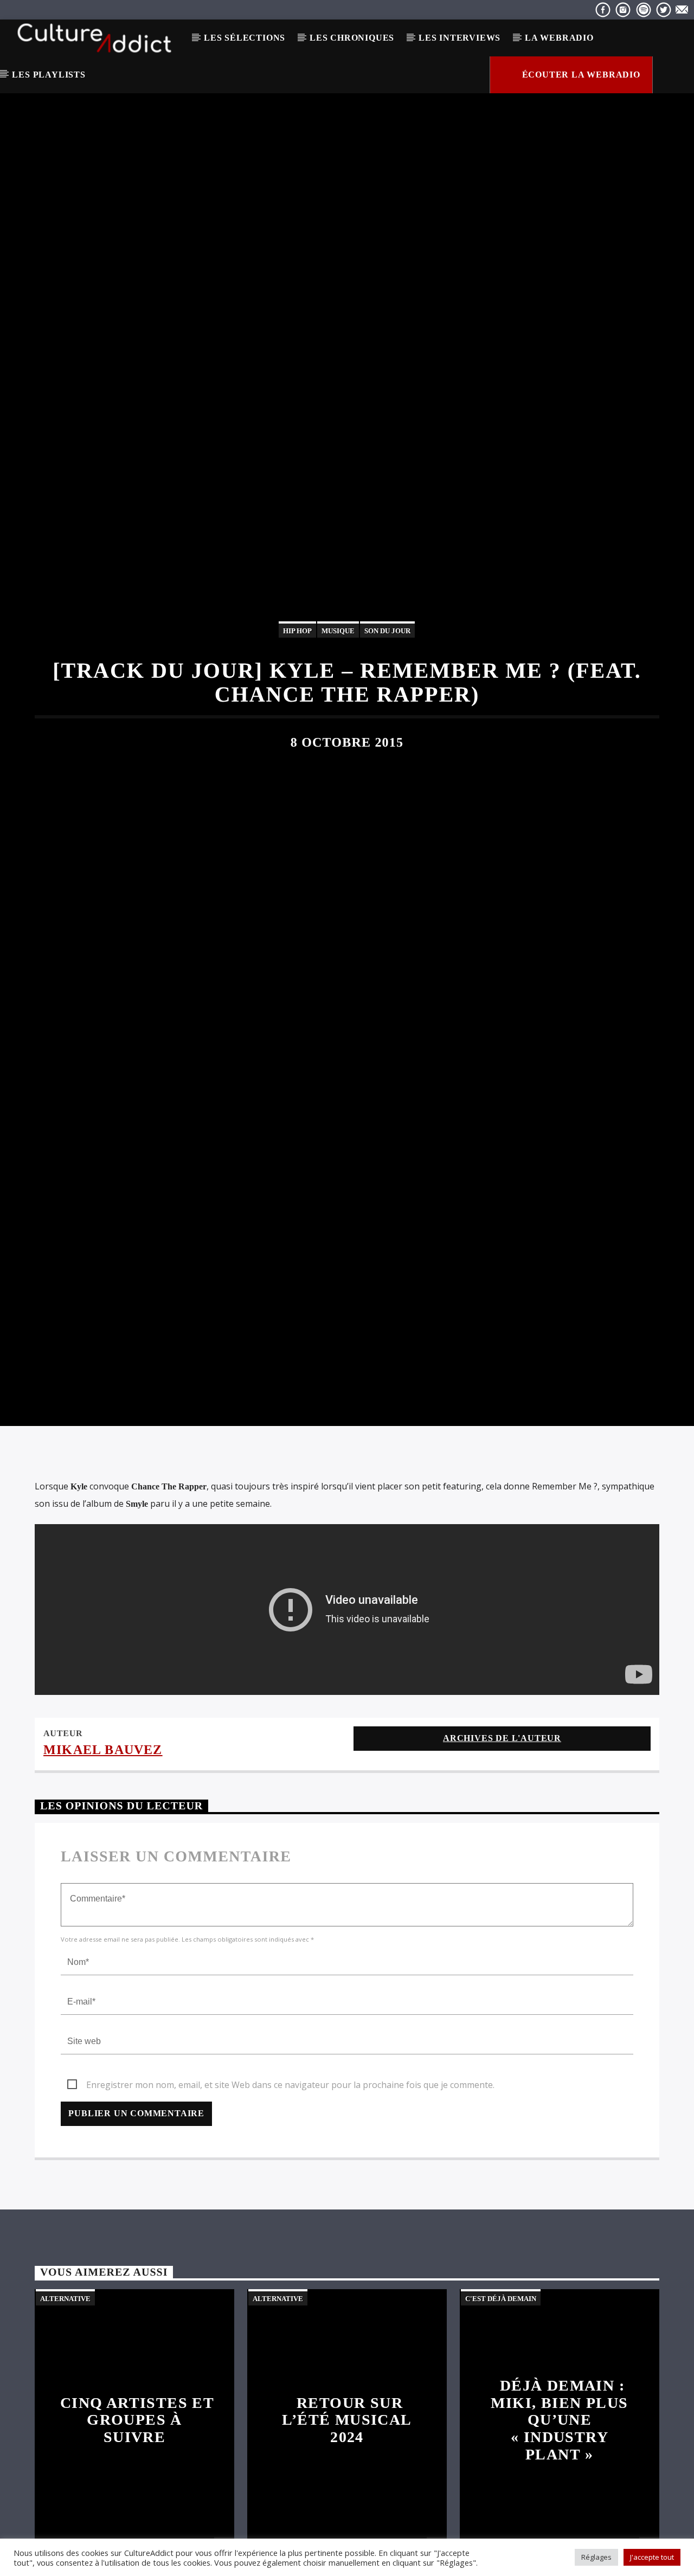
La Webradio (559, 38)
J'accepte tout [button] (652, 2557)
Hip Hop (297, 673)
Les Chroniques (352, 38)
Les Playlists (49, 75)
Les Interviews (460, 38)
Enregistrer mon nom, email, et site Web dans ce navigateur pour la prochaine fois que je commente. (290, 2176)
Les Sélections (245, 38)
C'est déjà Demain (501, 2390)
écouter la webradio (580, 75)
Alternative (65, 2390)
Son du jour (387, 673)
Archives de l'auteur (502, 1830)
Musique (338, 673)
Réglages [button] (596, 2557)
